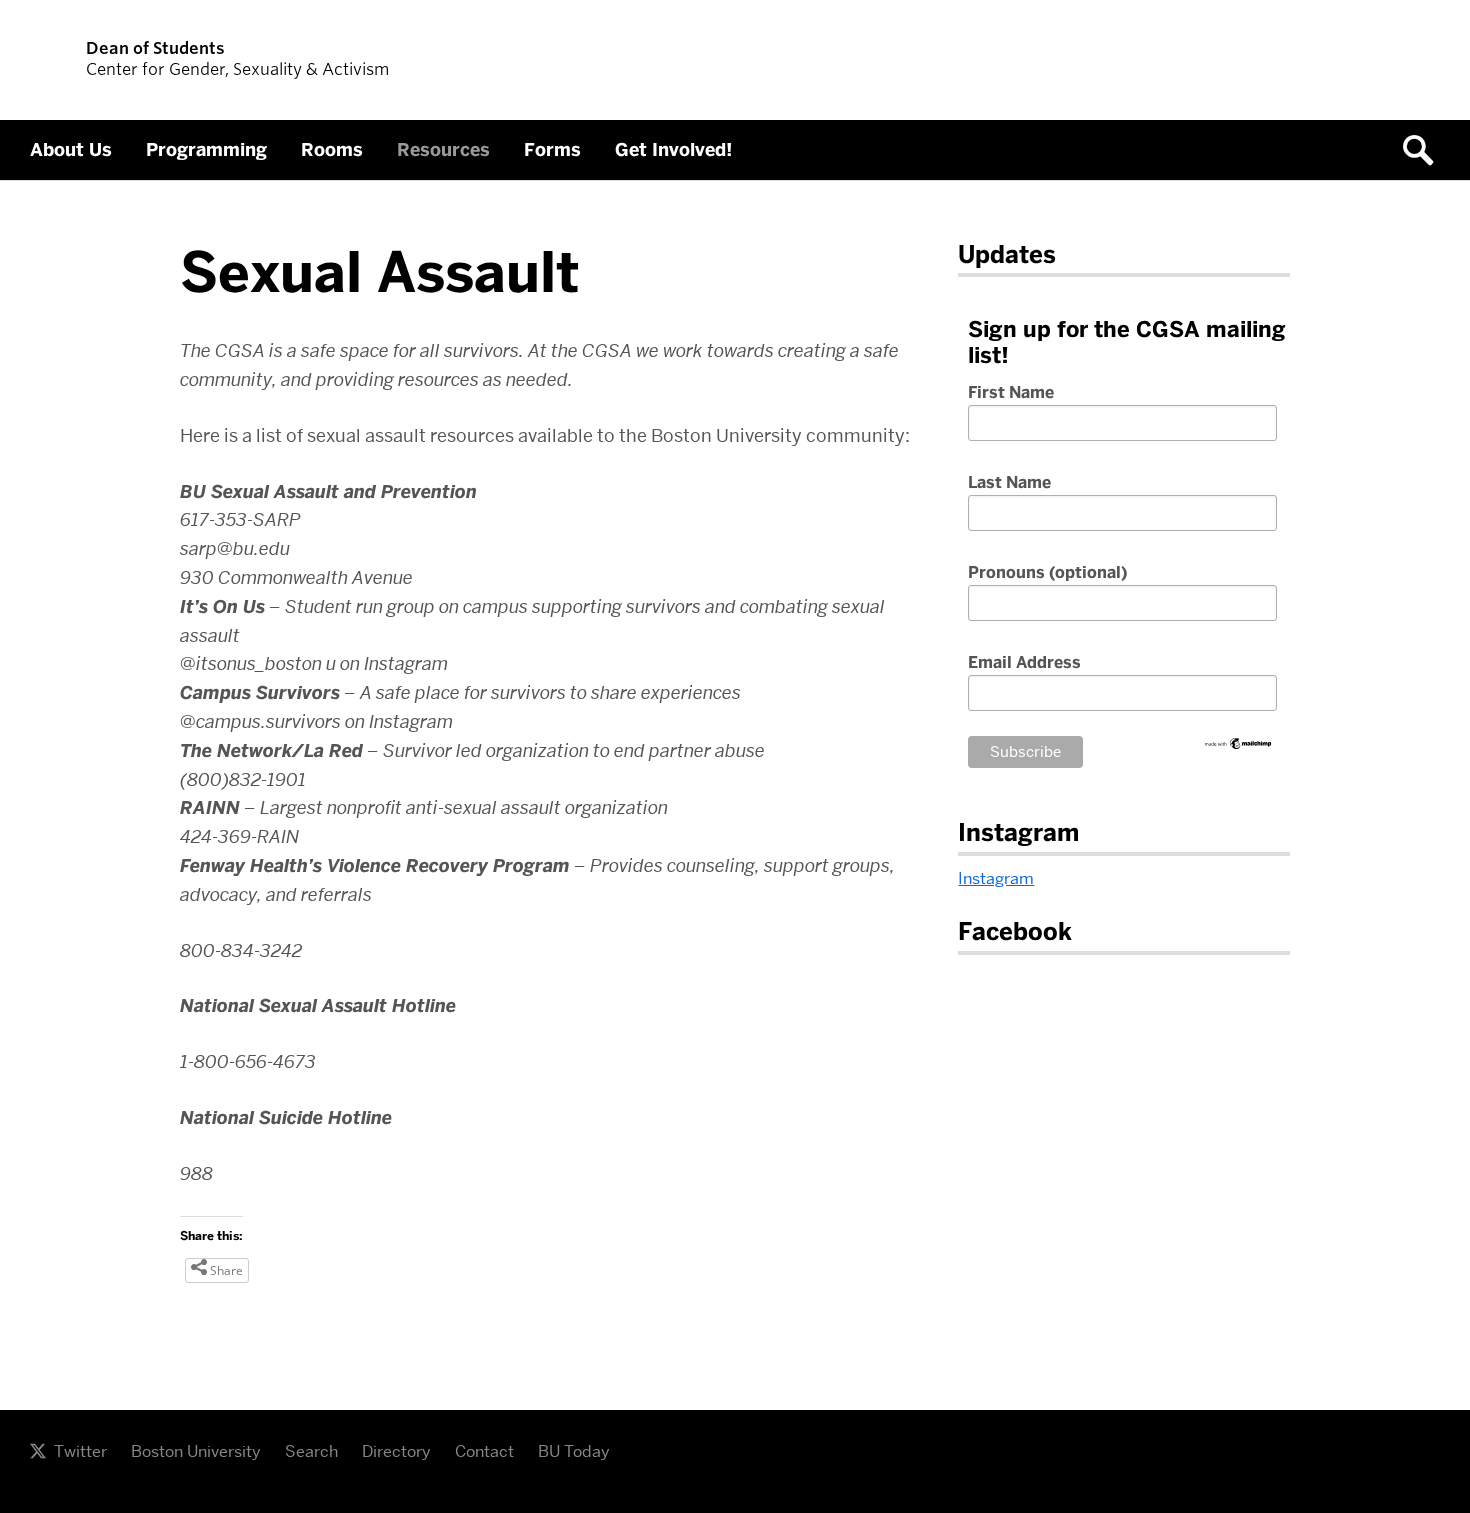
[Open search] (1425, 150)
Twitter (80, 1451)
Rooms (332, 150)
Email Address (1024, 663)
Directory (396, 1451)
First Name (1011, 393)
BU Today (574, 1451)
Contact (484, 1451)
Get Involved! (673, 150)
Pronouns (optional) (1047, 573)
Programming (206, 150)
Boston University (196, 1451)
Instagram (996, 878)
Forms (552, 150)
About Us (71, 150)
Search (311, 1451)
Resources (443, 150)
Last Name (1009, 483)
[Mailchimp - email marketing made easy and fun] (1238, 745)
